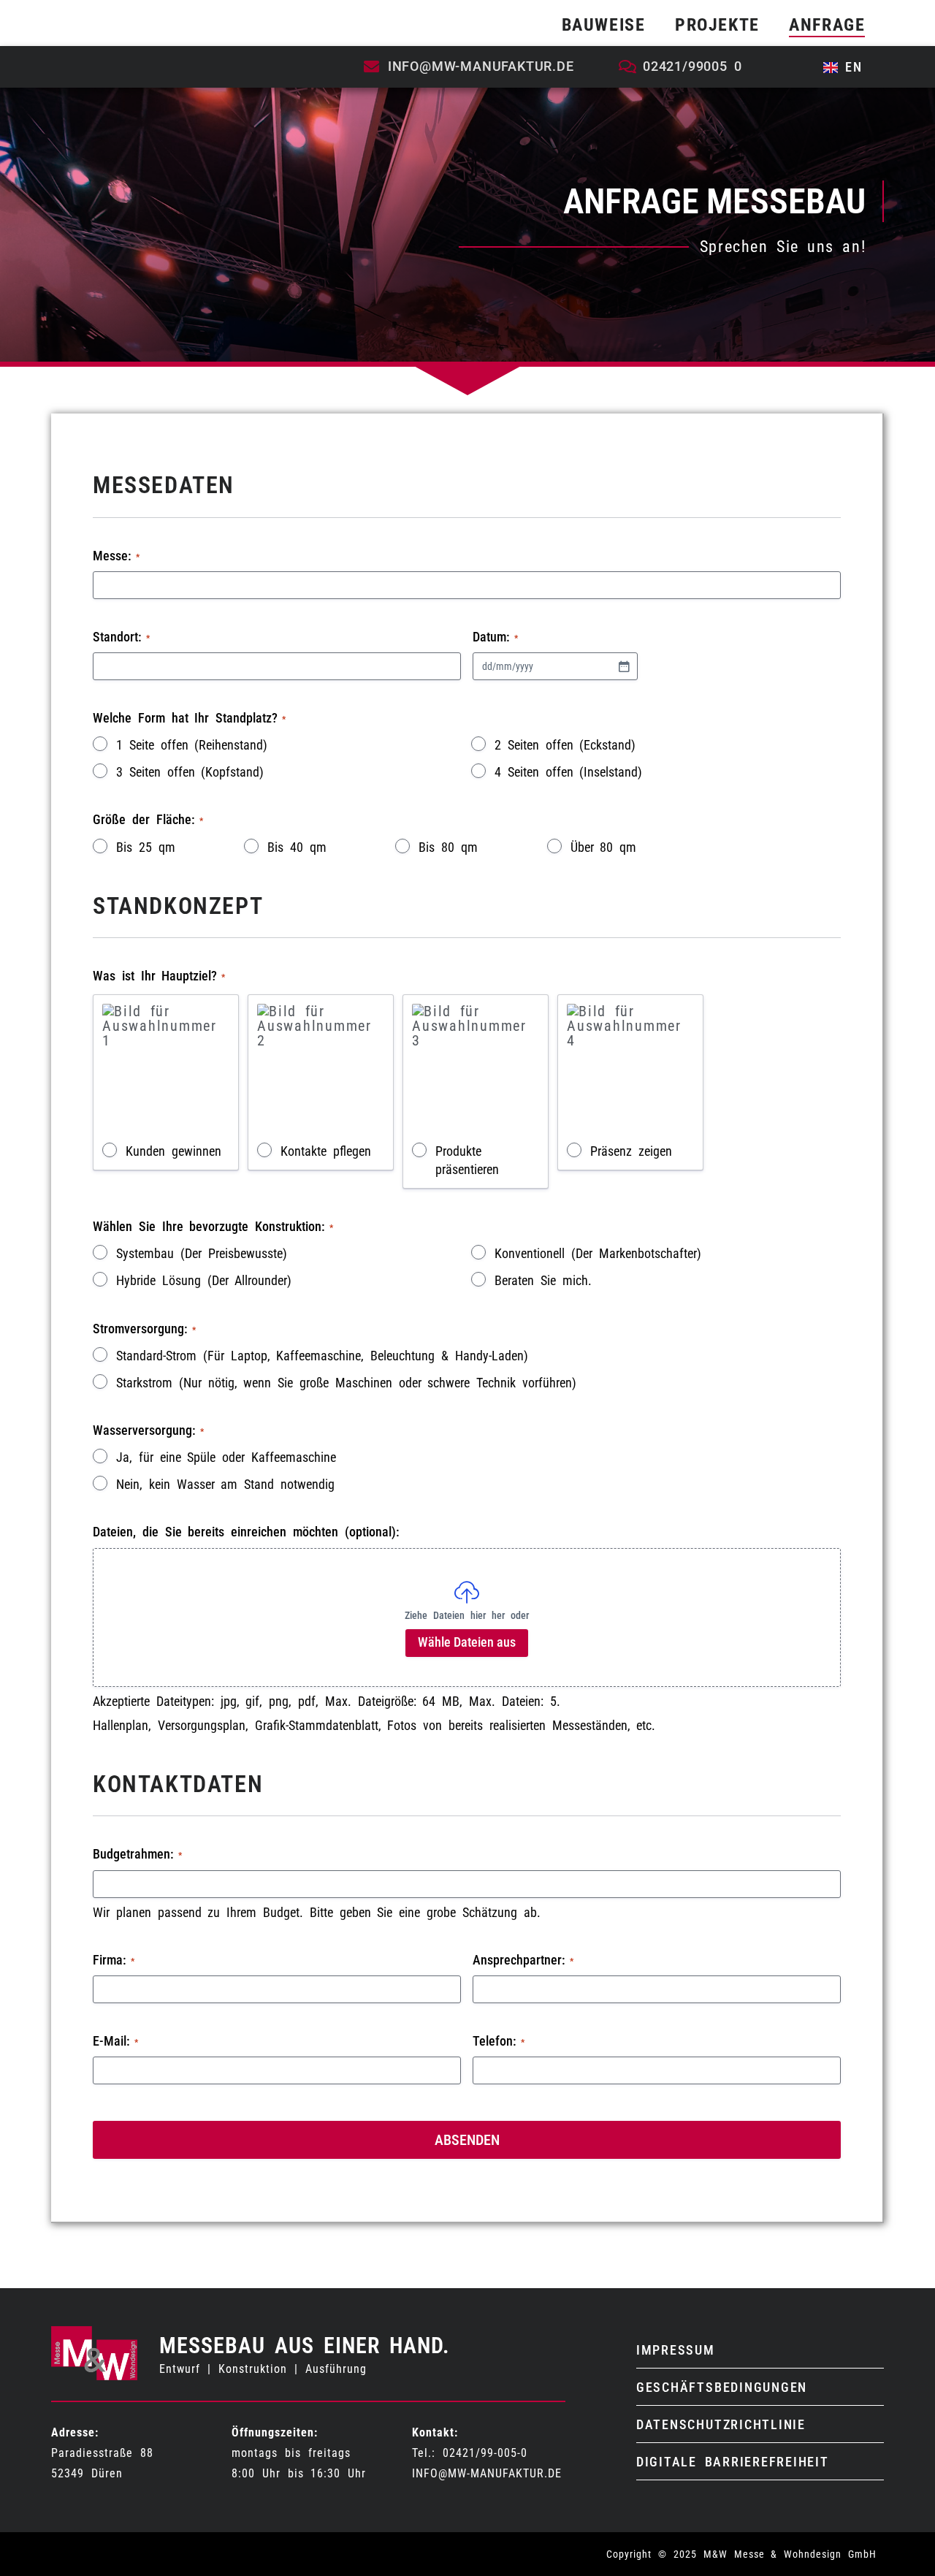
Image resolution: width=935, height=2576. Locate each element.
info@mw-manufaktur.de (487, 2473)
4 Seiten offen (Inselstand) (568, 772)
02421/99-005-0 (485, 2453)
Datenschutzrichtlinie (721, 2424)
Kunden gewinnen (173, 1151)
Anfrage (827, 25)
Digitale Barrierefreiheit (733, 2462)
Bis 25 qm (146, 847)
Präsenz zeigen (631, 1151)
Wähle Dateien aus (467, 1642)
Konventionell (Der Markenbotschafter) (598, 1254)
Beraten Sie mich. (543, 1281)
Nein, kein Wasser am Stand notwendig (225, 1485)
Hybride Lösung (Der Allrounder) (204, 1281)
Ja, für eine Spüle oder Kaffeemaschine (226, 1457)
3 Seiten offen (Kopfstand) (190, 772)
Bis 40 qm (297, 847)
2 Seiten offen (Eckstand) (565, 745)
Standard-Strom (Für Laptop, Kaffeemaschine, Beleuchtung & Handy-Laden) (322, 1356)
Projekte (717, 25)
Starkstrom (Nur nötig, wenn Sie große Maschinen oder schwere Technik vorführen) (346, 1383)
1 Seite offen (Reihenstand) (192, 745)
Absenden (467, 2140)
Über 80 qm (604, 847)
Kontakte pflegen (326, 1151)
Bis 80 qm (448, 847)
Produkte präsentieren (467, 1161)
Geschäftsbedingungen (722, 2387)
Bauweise (604, 25)
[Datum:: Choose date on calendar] (624, 666)
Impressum (676, 2350)
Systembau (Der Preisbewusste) (202, 1254)
